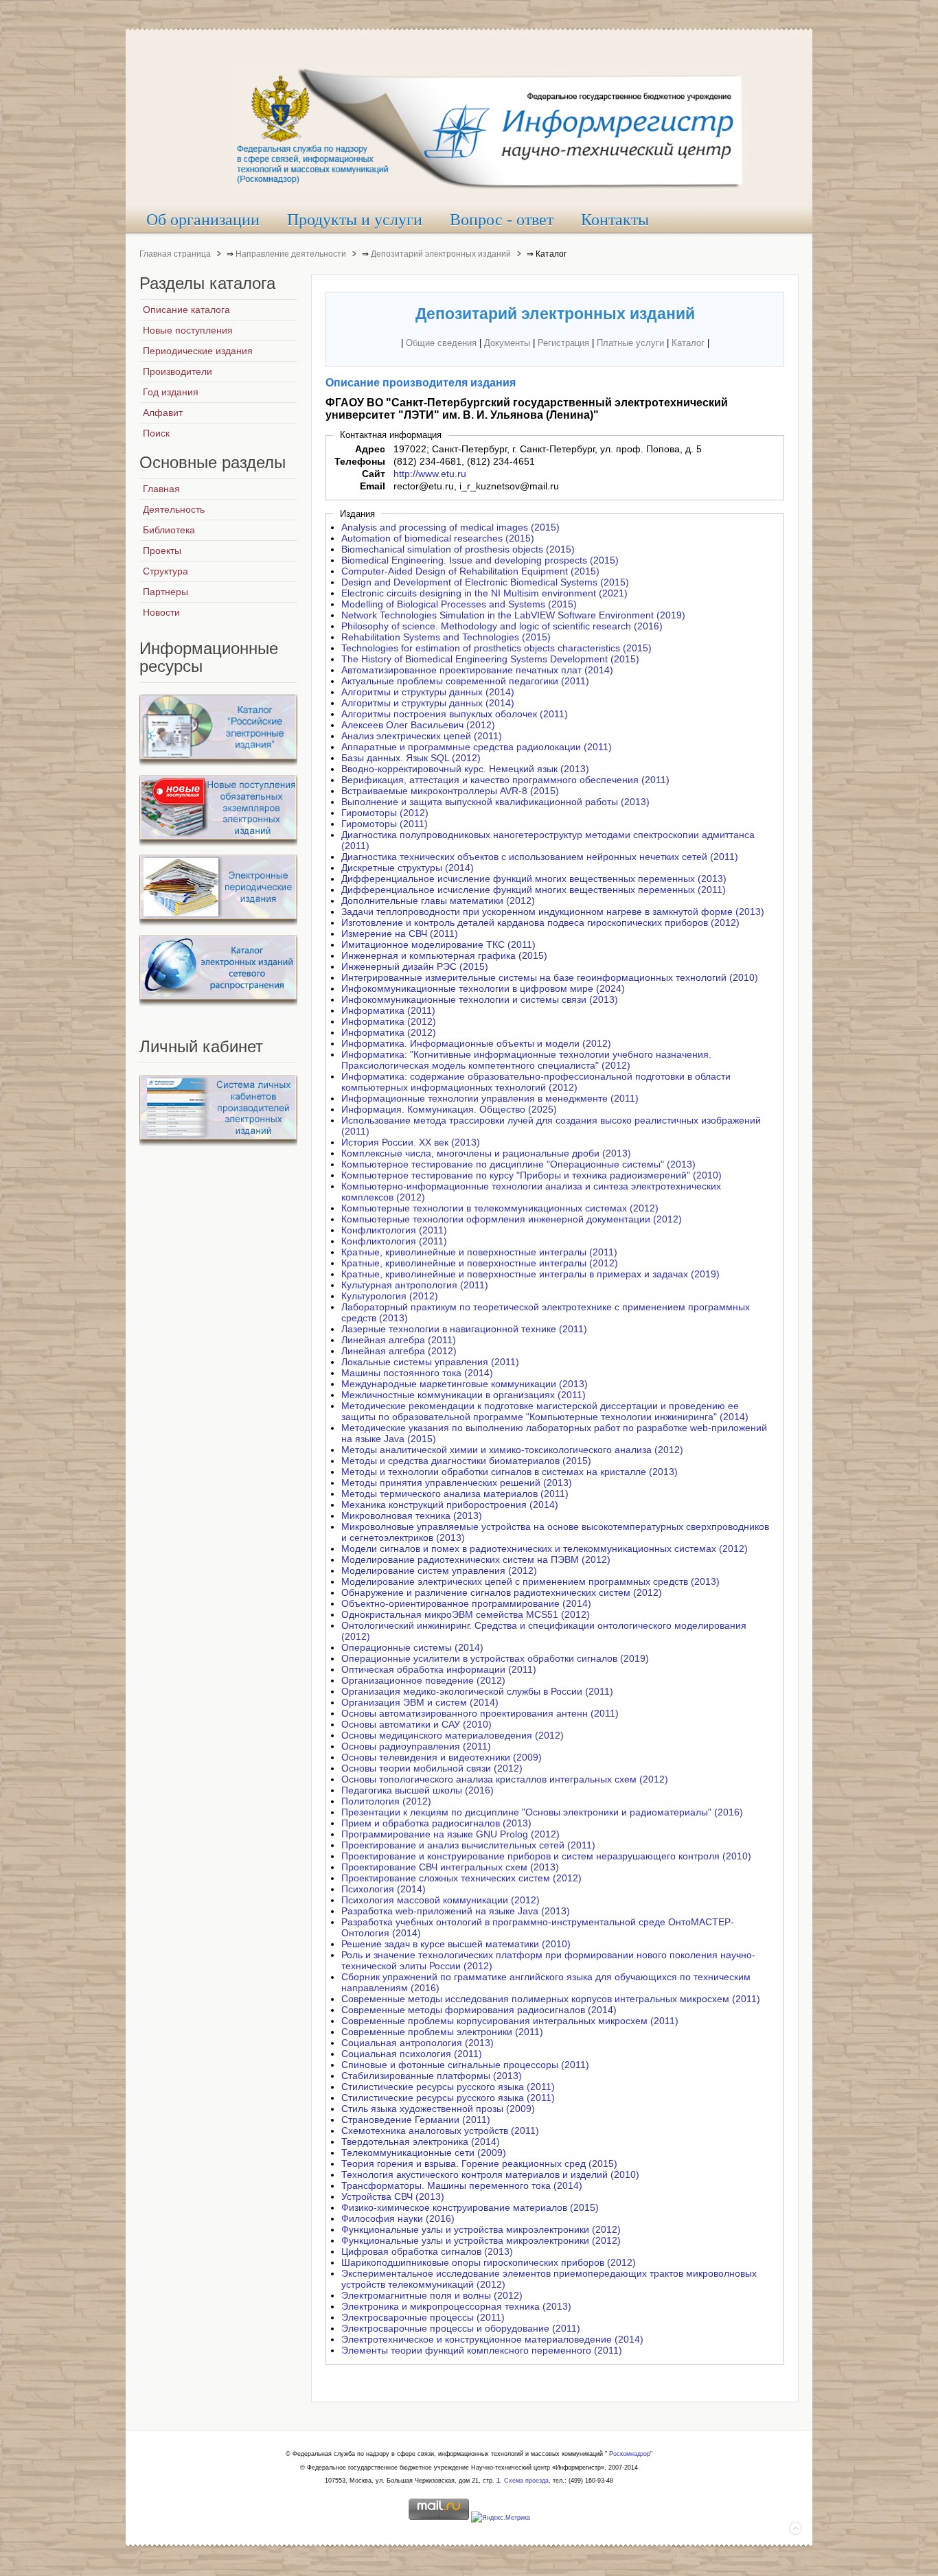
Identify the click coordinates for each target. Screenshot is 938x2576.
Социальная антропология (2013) (417, 2043)
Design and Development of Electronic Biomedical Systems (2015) (485, 582)
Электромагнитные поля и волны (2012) (432, 2295)
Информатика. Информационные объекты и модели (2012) (476, 1043)
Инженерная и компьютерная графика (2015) (444, 955)
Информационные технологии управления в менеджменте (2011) (490, 1098)
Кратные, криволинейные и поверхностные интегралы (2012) (480, 1263)
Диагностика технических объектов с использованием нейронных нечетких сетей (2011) (540, 857)
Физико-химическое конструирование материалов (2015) (470, 2207)
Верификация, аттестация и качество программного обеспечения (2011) (505, 780)
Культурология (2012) (390, 1296)
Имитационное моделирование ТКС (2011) (438, 944)
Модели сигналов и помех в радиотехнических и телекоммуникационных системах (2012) (545, 1548)
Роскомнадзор (630, 2454)
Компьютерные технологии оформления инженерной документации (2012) (512, 1219)
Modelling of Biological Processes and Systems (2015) (459, 604)
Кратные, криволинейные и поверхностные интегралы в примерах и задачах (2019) (530, 1274)
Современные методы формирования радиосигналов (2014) (479, 2010)
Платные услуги (630, 343)
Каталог (688, 343)
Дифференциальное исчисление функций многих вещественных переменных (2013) (534, 879)
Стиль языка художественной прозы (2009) (438, 2109)
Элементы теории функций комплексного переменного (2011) (482, 2350)
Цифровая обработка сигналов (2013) (427, 2251)
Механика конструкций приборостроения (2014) (450, 1505)
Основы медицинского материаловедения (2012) (453, 1735)
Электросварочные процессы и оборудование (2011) (461, 2328)
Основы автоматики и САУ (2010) (416, 1724)
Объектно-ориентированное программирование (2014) (466, 1603)
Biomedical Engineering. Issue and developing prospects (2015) (480, 560)
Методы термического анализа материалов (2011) (455, 1494)
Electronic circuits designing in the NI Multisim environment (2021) (484, 593)
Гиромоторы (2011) (385, 824)
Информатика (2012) (389, 1021)
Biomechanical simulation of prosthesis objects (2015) (458, 549)
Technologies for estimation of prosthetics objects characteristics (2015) (496, 648)
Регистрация (563, 343)
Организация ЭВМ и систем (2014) (420, 1702)
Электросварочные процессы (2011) (423, 2317)
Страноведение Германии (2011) (416, 2120)
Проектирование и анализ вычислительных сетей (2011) (468, 1845)
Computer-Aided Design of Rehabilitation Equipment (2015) (470, 571)
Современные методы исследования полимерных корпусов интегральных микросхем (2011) (551, 1999)
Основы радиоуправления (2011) (416, 1746)
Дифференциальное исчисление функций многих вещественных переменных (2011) (534, 890)
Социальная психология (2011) (412, 2054)
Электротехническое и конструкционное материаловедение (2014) (492, 2339)
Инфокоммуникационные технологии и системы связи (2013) (480, 999)
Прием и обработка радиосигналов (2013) (436, 1823)
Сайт (374, 474)
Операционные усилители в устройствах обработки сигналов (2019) (495, 1658)
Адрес (370, 449)
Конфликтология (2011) (394, 1230)
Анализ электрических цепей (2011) (422, 736)
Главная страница (175, 254)
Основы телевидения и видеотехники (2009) (442, 1757)
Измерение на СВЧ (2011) (400, 933)
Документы (507, 343)
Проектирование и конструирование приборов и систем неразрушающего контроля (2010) (546, 1856)
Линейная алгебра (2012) (399, 1351)
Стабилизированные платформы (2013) (432, 2076)
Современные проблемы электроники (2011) (442, 2032)
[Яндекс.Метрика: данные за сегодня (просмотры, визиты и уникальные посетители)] (501, 2518)
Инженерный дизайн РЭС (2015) (415, 966)
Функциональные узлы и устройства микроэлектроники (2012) (481, 2229)
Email (373, 486)
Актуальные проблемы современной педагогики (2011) (465, 681)
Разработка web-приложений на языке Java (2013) (456, 1911)
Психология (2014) (384, 1889)
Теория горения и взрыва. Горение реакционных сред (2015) (479, 2163)
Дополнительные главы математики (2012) (438, 901)
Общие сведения (441, 343)
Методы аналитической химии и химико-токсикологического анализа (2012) (512, 1450)
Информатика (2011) (388, 1010)
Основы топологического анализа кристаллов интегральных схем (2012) (505, 1779)
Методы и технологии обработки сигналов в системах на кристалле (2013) (510, 1472)
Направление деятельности (291, 254)
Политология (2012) (386, 1801)
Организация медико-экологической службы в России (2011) (477, 1691)
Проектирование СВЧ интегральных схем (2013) (450, 1867)
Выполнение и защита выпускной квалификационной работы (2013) (495, 802)
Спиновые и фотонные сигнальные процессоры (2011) (465, 2065)
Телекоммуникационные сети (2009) (424, 2153)
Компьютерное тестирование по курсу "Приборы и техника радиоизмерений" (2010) (531, 1175)
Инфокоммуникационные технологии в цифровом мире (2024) (483, 988)
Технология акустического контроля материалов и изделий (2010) (490, 2174)
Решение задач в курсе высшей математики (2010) (456, 1944)
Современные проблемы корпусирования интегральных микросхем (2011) (510, 2021)
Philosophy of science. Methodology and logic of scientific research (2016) (502, 626)
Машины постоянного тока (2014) (417, 1373)
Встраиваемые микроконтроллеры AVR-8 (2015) (450, 791)
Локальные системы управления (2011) (430, 1362)
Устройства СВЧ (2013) (393, 2196)
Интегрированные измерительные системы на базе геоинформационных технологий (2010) (550, 977)
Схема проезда (526, 2481)
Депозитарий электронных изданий (441, 254)
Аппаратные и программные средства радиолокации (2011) (477, 747)
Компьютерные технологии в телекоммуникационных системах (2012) (500, 1208)
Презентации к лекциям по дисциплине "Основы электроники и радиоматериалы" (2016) (542, 1812)
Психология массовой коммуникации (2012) (441, 1900)
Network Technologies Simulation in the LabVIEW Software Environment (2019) (513, 615)
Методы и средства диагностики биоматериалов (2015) (466, 1461)
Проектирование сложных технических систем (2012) (461, 1878)
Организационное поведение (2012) (423, 1680)
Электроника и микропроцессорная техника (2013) (456, 2306)
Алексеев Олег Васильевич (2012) (418, 725)
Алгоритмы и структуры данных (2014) (428, 692)
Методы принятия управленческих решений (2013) (457, 1483)
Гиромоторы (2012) (385, 813)
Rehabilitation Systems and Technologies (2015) (446, 637)
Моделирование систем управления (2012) (439, 1570)
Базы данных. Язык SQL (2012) (411, 758)
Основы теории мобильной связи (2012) (432, 1768)
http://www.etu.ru (430, 474)
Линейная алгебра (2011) (399, 1340)
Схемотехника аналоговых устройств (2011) (440, 2131)
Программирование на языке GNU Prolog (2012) (450, 1834)
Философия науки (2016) (398, 2218)
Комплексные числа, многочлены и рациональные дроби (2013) (486, 1153)
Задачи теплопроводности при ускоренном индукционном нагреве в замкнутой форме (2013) (553, 912)
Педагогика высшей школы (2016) (417, 1790)
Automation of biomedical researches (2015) (438, 538)
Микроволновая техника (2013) (412, 1516)
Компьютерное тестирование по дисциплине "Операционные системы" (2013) (518, 1164)
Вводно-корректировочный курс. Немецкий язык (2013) (465, 769)
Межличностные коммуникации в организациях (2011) (464, 1395)
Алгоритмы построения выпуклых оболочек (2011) (455, 714)
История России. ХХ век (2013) (411, 1142)
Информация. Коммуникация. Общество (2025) (449, 1109)
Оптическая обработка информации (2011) (439, 1669)
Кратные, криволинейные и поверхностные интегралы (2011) (479, 1252)
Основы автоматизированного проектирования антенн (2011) (480, 1713)
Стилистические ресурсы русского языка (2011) (448, 2087)
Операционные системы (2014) (412, 1647)
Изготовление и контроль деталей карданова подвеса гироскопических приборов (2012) (540, 923)
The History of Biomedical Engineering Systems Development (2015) (490, 659)
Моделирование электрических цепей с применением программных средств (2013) (530, 1581)
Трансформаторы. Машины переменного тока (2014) (462, 2185)
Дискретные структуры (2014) (408, 868)
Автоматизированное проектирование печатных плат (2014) (477, 670)
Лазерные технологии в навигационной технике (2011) (464, 1329)
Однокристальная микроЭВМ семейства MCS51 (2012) (466, 1614)
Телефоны (360, 461)
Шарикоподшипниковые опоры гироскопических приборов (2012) (489, 2262)
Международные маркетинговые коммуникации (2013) (465, 1384)
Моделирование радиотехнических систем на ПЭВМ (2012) (476, 1559)
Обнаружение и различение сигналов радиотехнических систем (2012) (502, 1592)
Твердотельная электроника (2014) (421, 2142)
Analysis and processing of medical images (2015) (450, 527)
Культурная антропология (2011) (415, 1285)
